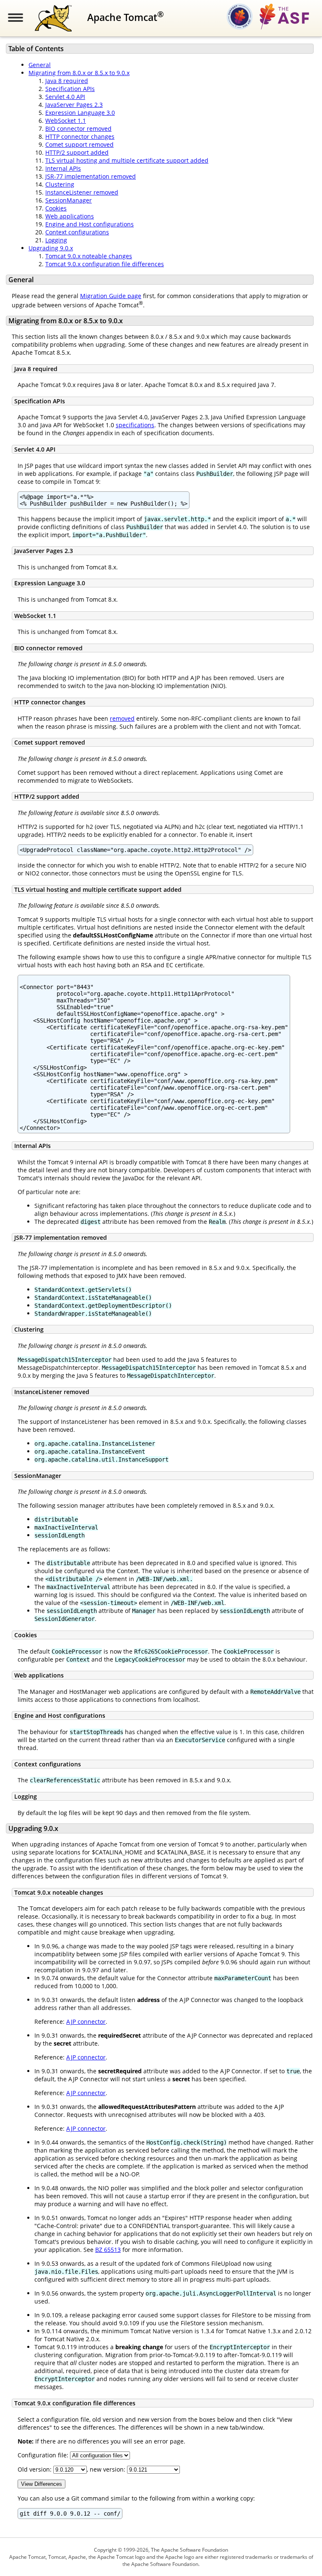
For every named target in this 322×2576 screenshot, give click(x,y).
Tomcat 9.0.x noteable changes (89, 256)
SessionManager (69, 200)
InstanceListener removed (82, 192)
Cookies (56, 208)
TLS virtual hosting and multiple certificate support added (127, 160)
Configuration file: (44, 2455)
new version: (108, 2469)
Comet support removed (79, 144)
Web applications (70, 216)
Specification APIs (70, 89)
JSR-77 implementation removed (91, 176)
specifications (135, 425)
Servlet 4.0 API (65, 97)
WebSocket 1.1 (66, 121)
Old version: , (53, 2469)
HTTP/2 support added (77, 152)
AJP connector (86, 2022)
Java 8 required (67, 81)
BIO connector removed (78, 129)
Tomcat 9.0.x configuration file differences (105, 264)
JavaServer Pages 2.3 (74, 105)
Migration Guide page (111, 296)
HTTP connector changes (80, 136)
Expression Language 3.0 (80, 113)
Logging (56, 240)
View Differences (42, 2484)
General (40, 65)
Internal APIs (63, 168)
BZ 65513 (108, 2250)
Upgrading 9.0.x (51, 248)
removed (122, 718)
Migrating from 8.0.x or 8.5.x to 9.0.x (79, 73)
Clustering (60, 184)
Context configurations (77, 232)
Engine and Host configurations (90, 224)
